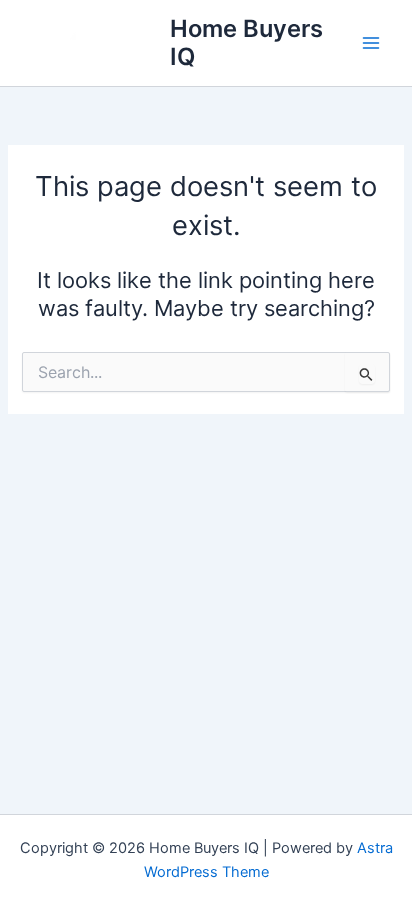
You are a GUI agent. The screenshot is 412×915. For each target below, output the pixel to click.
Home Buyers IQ (246, 42)
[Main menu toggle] (371, 43)
